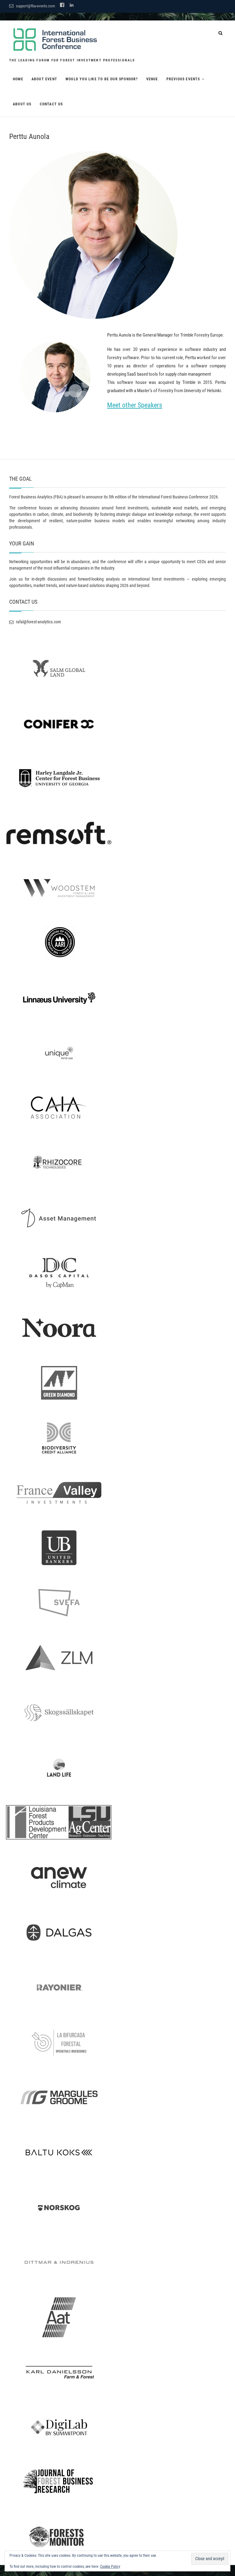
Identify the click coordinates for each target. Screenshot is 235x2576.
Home (18, 79)
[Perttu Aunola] (117, 235)
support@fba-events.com (35, 6)
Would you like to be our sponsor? (102, 79)
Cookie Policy (110, 2567)
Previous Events (183, 79)
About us (22, 104)
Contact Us (51, 104)
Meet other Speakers (135, 405)
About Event (44, 79)
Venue (152, 79)
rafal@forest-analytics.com (38, 622)
